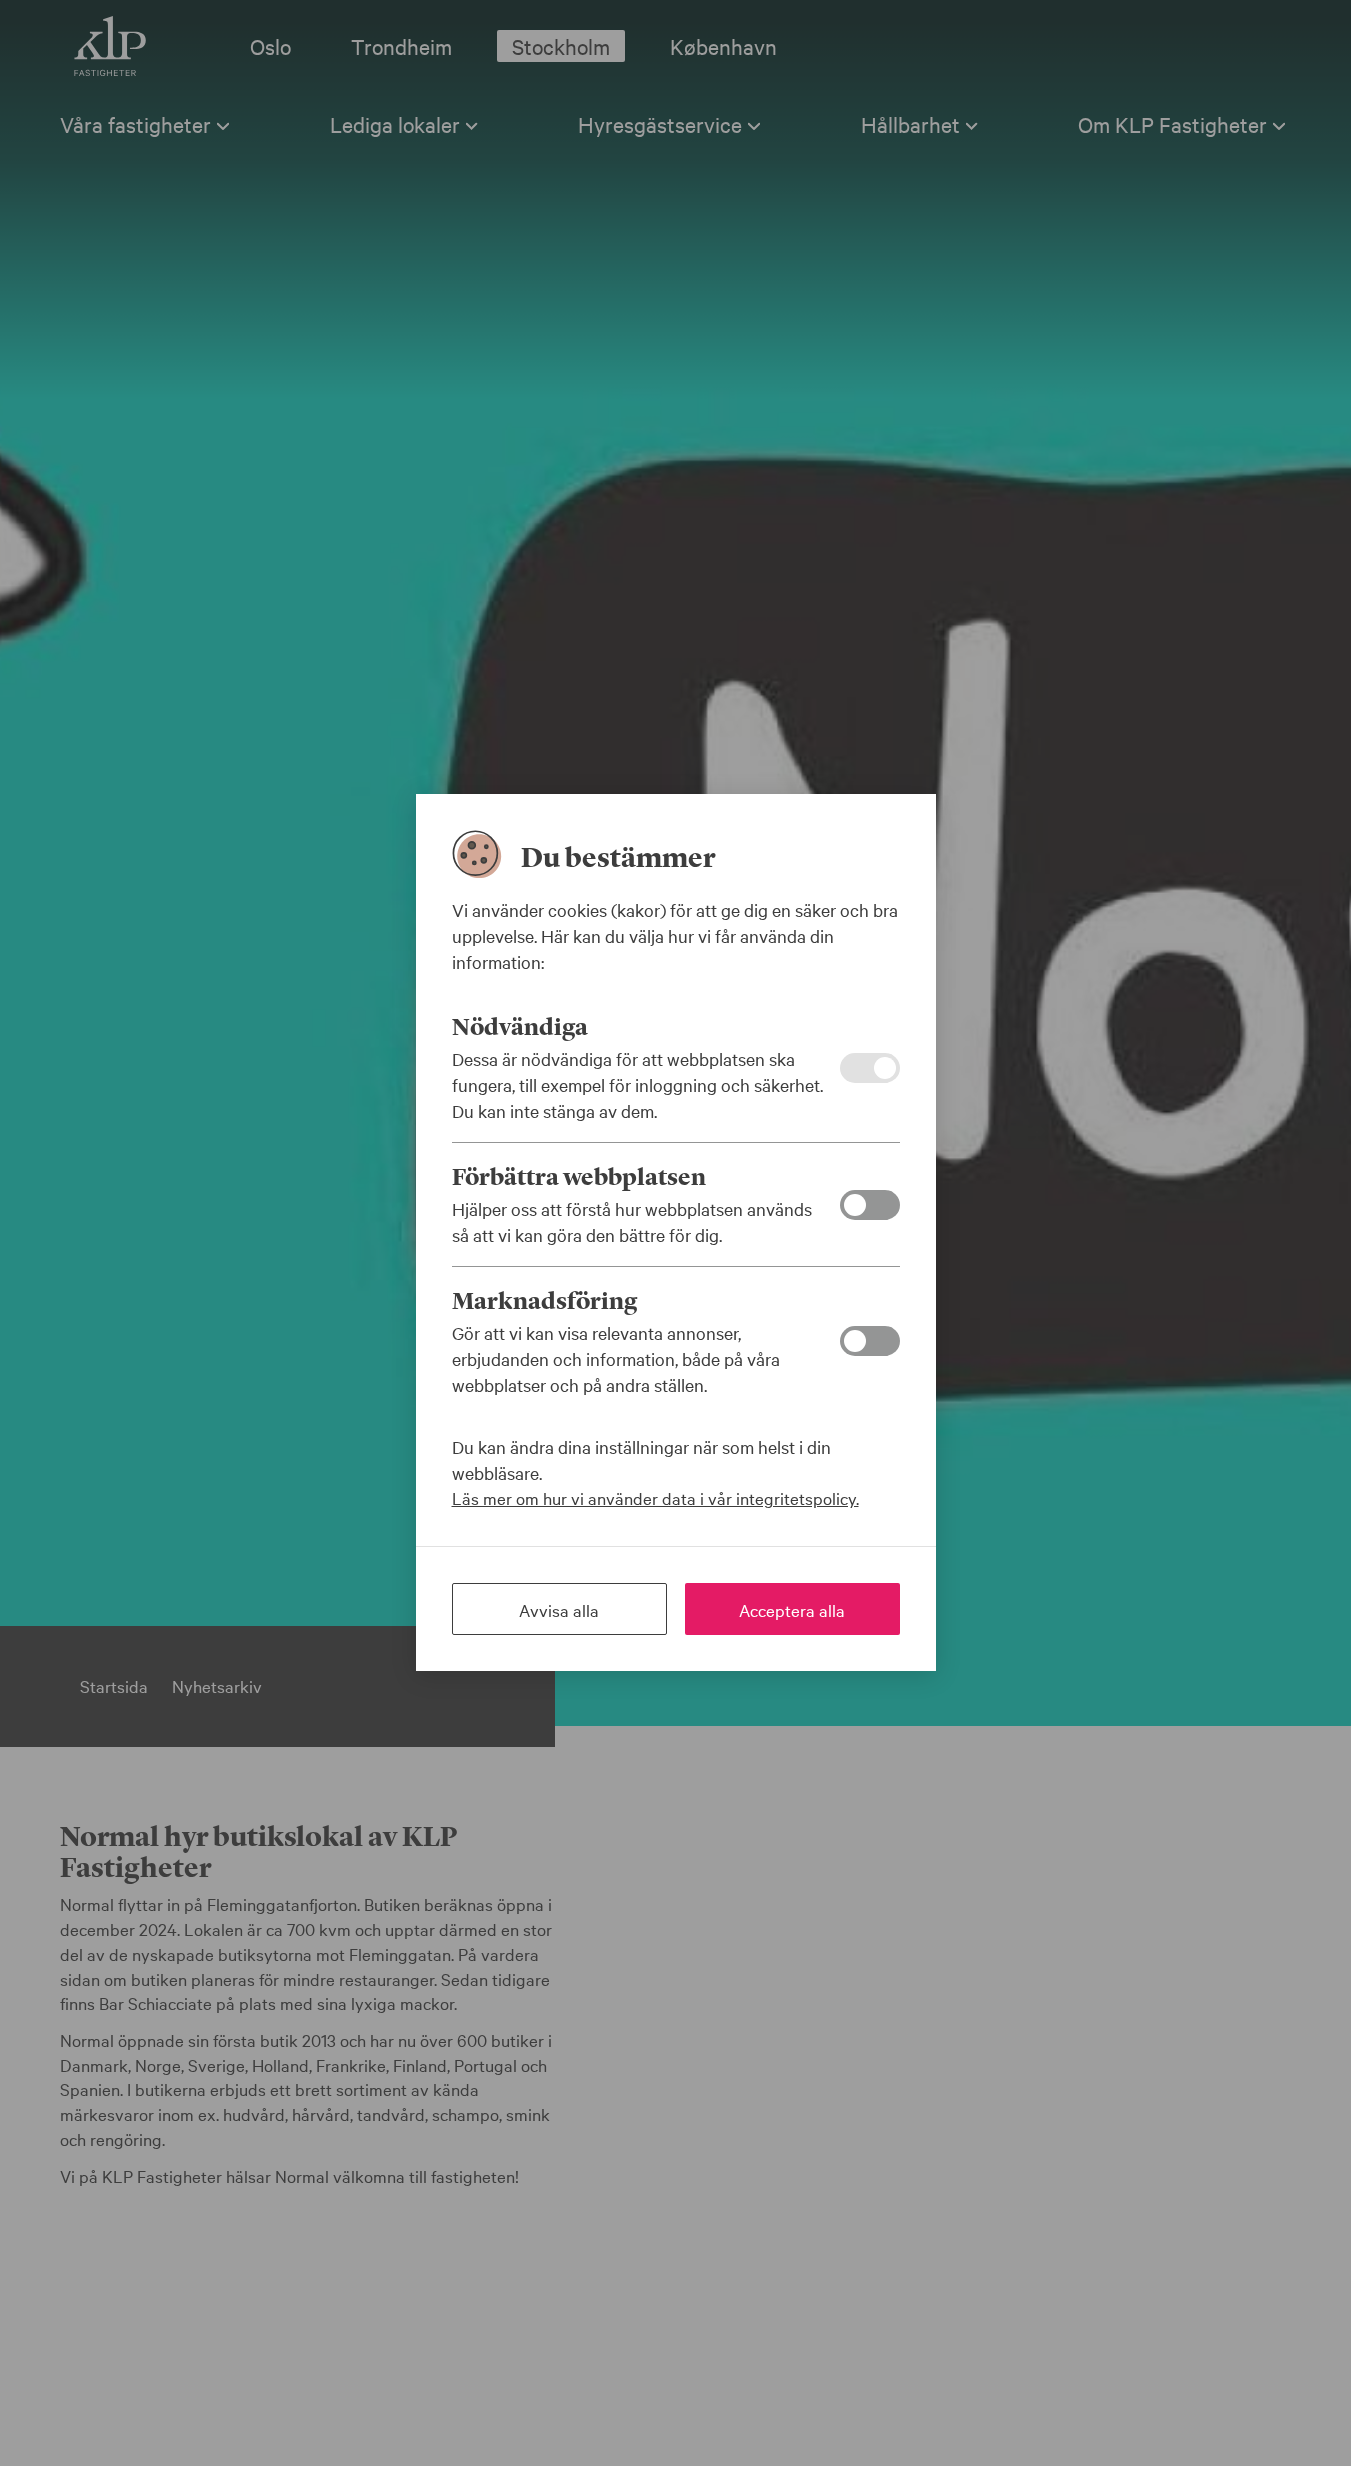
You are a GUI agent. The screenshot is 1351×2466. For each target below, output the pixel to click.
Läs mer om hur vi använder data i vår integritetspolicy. (655, 1497)
